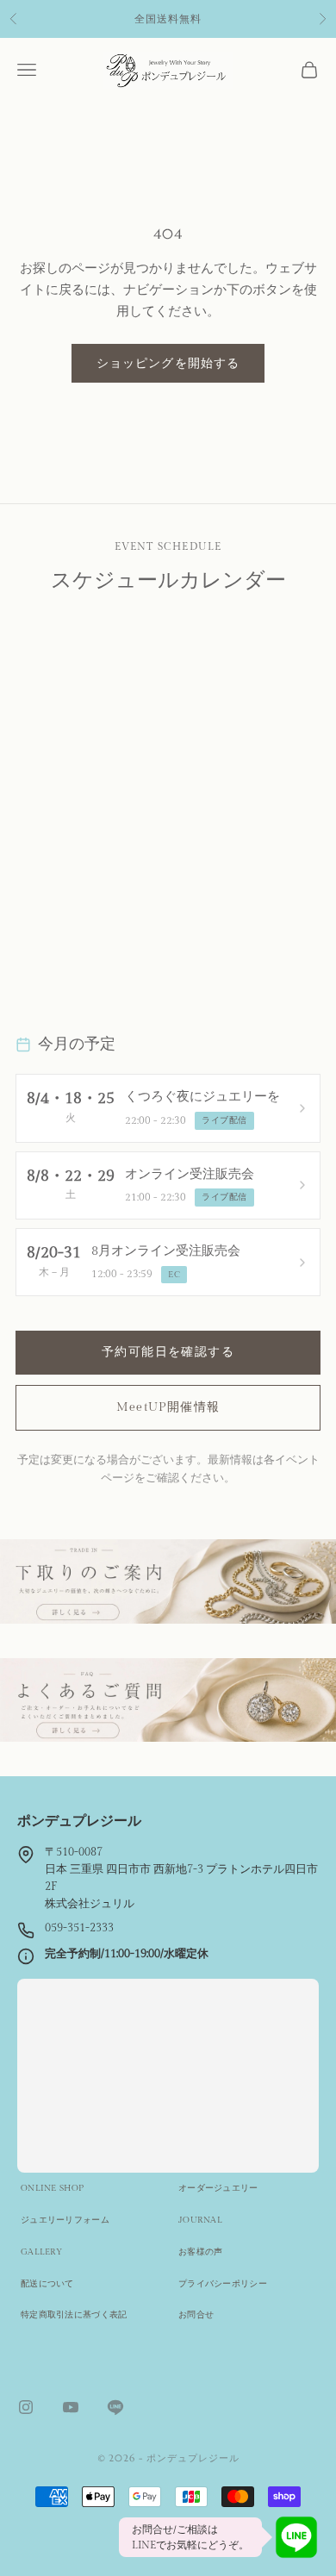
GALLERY (41, 2252)
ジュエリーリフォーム (65, 2220)
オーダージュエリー (218, 2188)
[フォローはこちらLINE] (115, 2407)
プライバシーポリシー (223, 2284)
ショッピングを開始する (168, 363)
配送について (47, 2284)
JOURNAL (200, 2220)
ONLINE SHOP (52, 2188)
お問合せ (196, 2315)
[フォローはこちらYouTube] (71, 2407)
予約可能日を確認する (168, 1352)
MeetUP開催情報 (168, 1407)
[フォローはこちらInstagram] (26, 2407)
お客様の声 (201, 2252)
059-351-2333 (79, 1928)
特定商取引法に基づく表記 (74, 2315)
